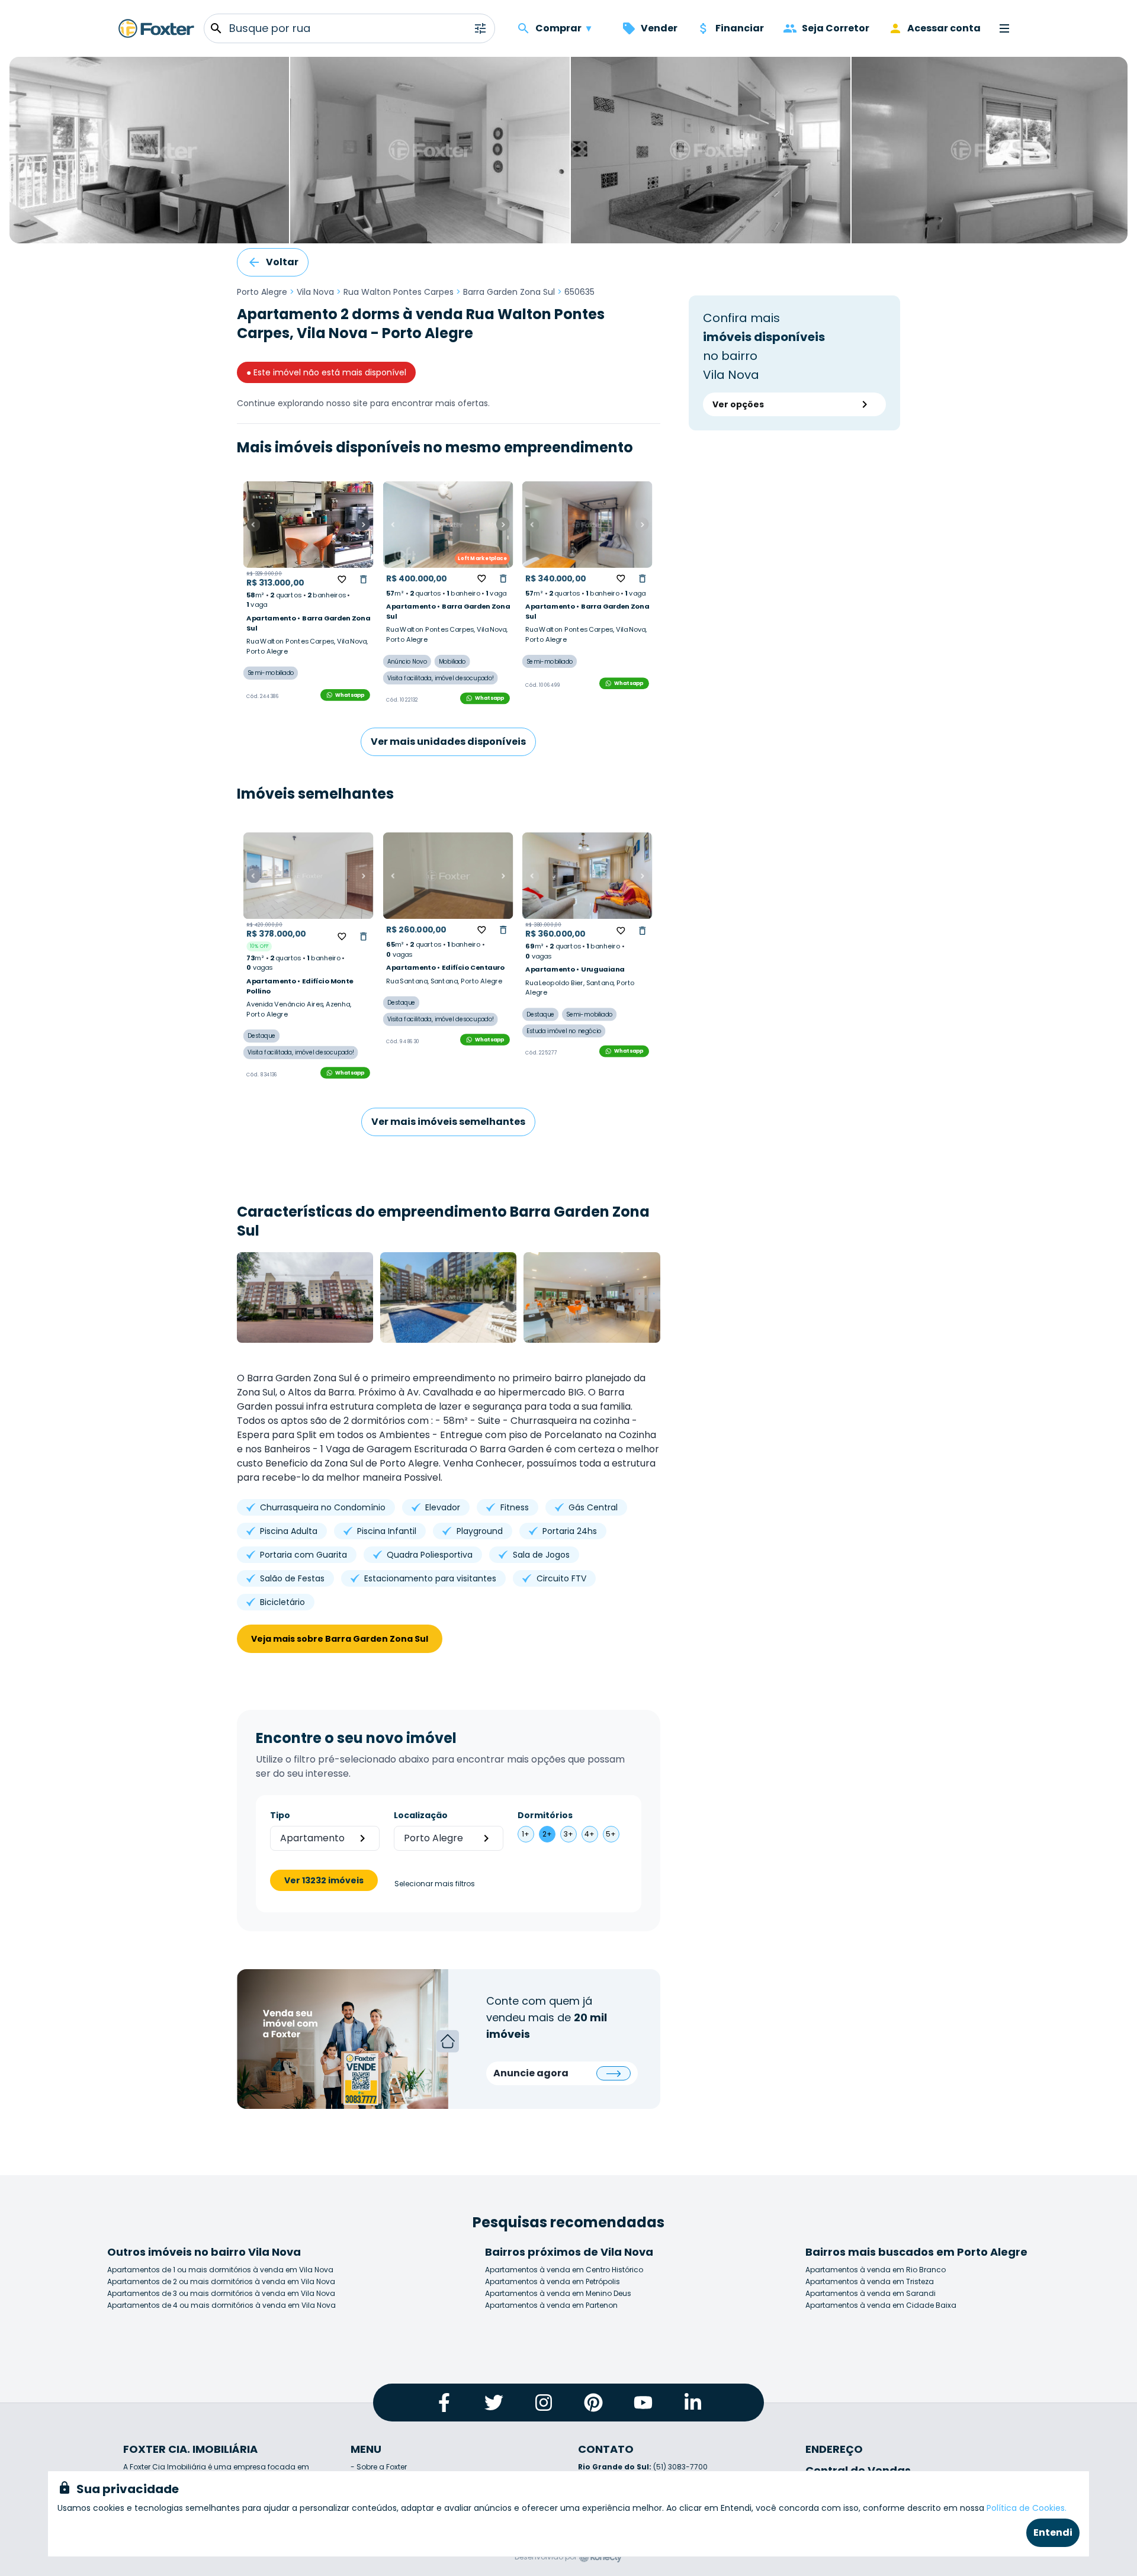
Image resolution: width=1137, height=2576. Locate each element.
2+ (547, 1834)
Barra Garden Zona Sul (509, 292)
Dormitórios (545, 1815)
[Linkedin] (693, 2403)
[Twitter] (494, 2403)
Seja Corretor (836, 28)
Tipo (280, 1815)
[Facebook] (444, 2403)
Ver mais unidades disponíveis (448, 742)
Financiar (740, 28)
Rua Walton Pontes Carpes (399, 292)
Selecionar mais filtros (435, 1884)
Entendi (1053, 2532)
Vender (659, 28)
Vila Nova (315, 292)
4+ (590, 1834)
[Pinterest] (593, 2403)
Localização (421, 1815)
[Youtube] (643, 2403)
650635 (579, 292)
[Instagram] (544, 2403)
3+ (568, 1834)
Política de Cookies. (1027, 2508)
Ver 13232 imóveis (324, 1880)
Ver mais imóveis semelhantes (448, 1122)
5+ (611, 1834)
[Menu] (1004, 28)
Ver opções (738, 404)
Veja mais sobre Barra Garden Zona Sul (340, 1639)
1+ (526, 1834)
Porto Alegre (262, 292)
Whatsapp (350, 694)
